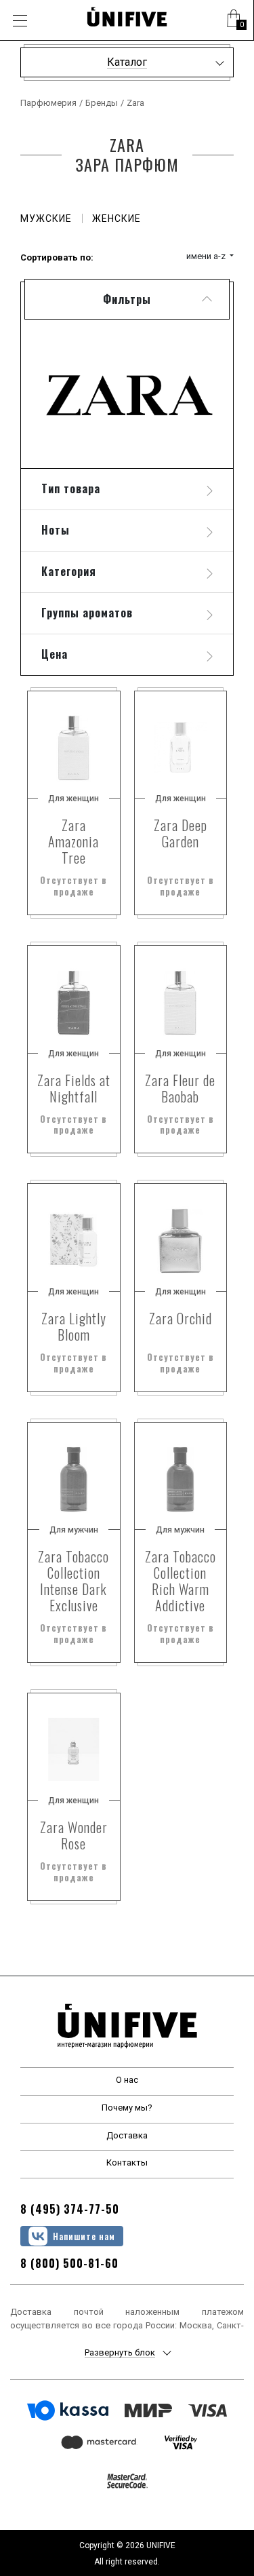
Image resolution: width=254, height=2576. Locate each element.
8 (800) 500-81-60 (69, 2263)
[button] (234, 20)
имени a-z (207, 256)
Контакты (127, 2162)
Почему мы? (127, 2108)
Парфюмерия (48, 103)
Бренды (102, 103)
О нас (127, 2080)
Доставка (127, 2135)
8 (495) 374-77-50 (70, 2209)
